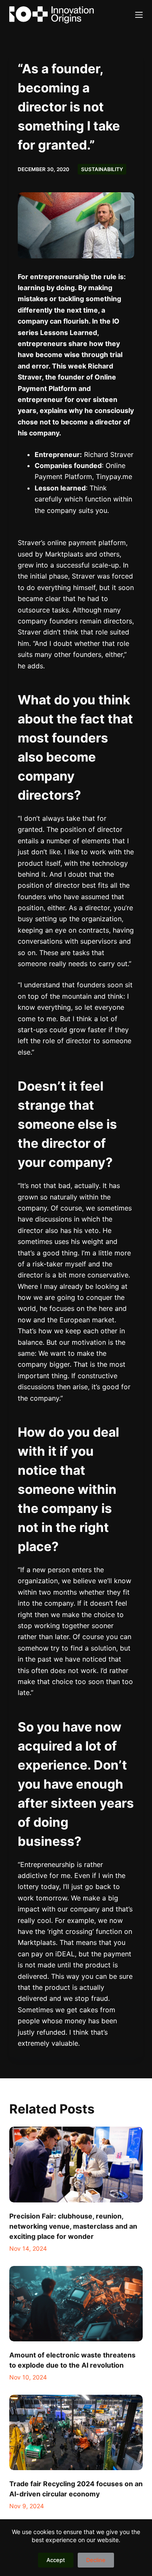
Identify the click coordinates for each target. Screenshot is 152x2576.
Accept (56, 2560)
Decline (96, 2560)
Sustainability (102, 169)
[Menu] (139, 15)
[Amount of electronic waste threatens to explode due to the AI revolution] (76, 2304)
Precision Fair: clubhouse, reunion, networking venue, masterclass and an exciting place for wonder (73, 2226)
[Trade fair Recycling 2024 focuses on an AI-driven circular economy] (76, 2432)
